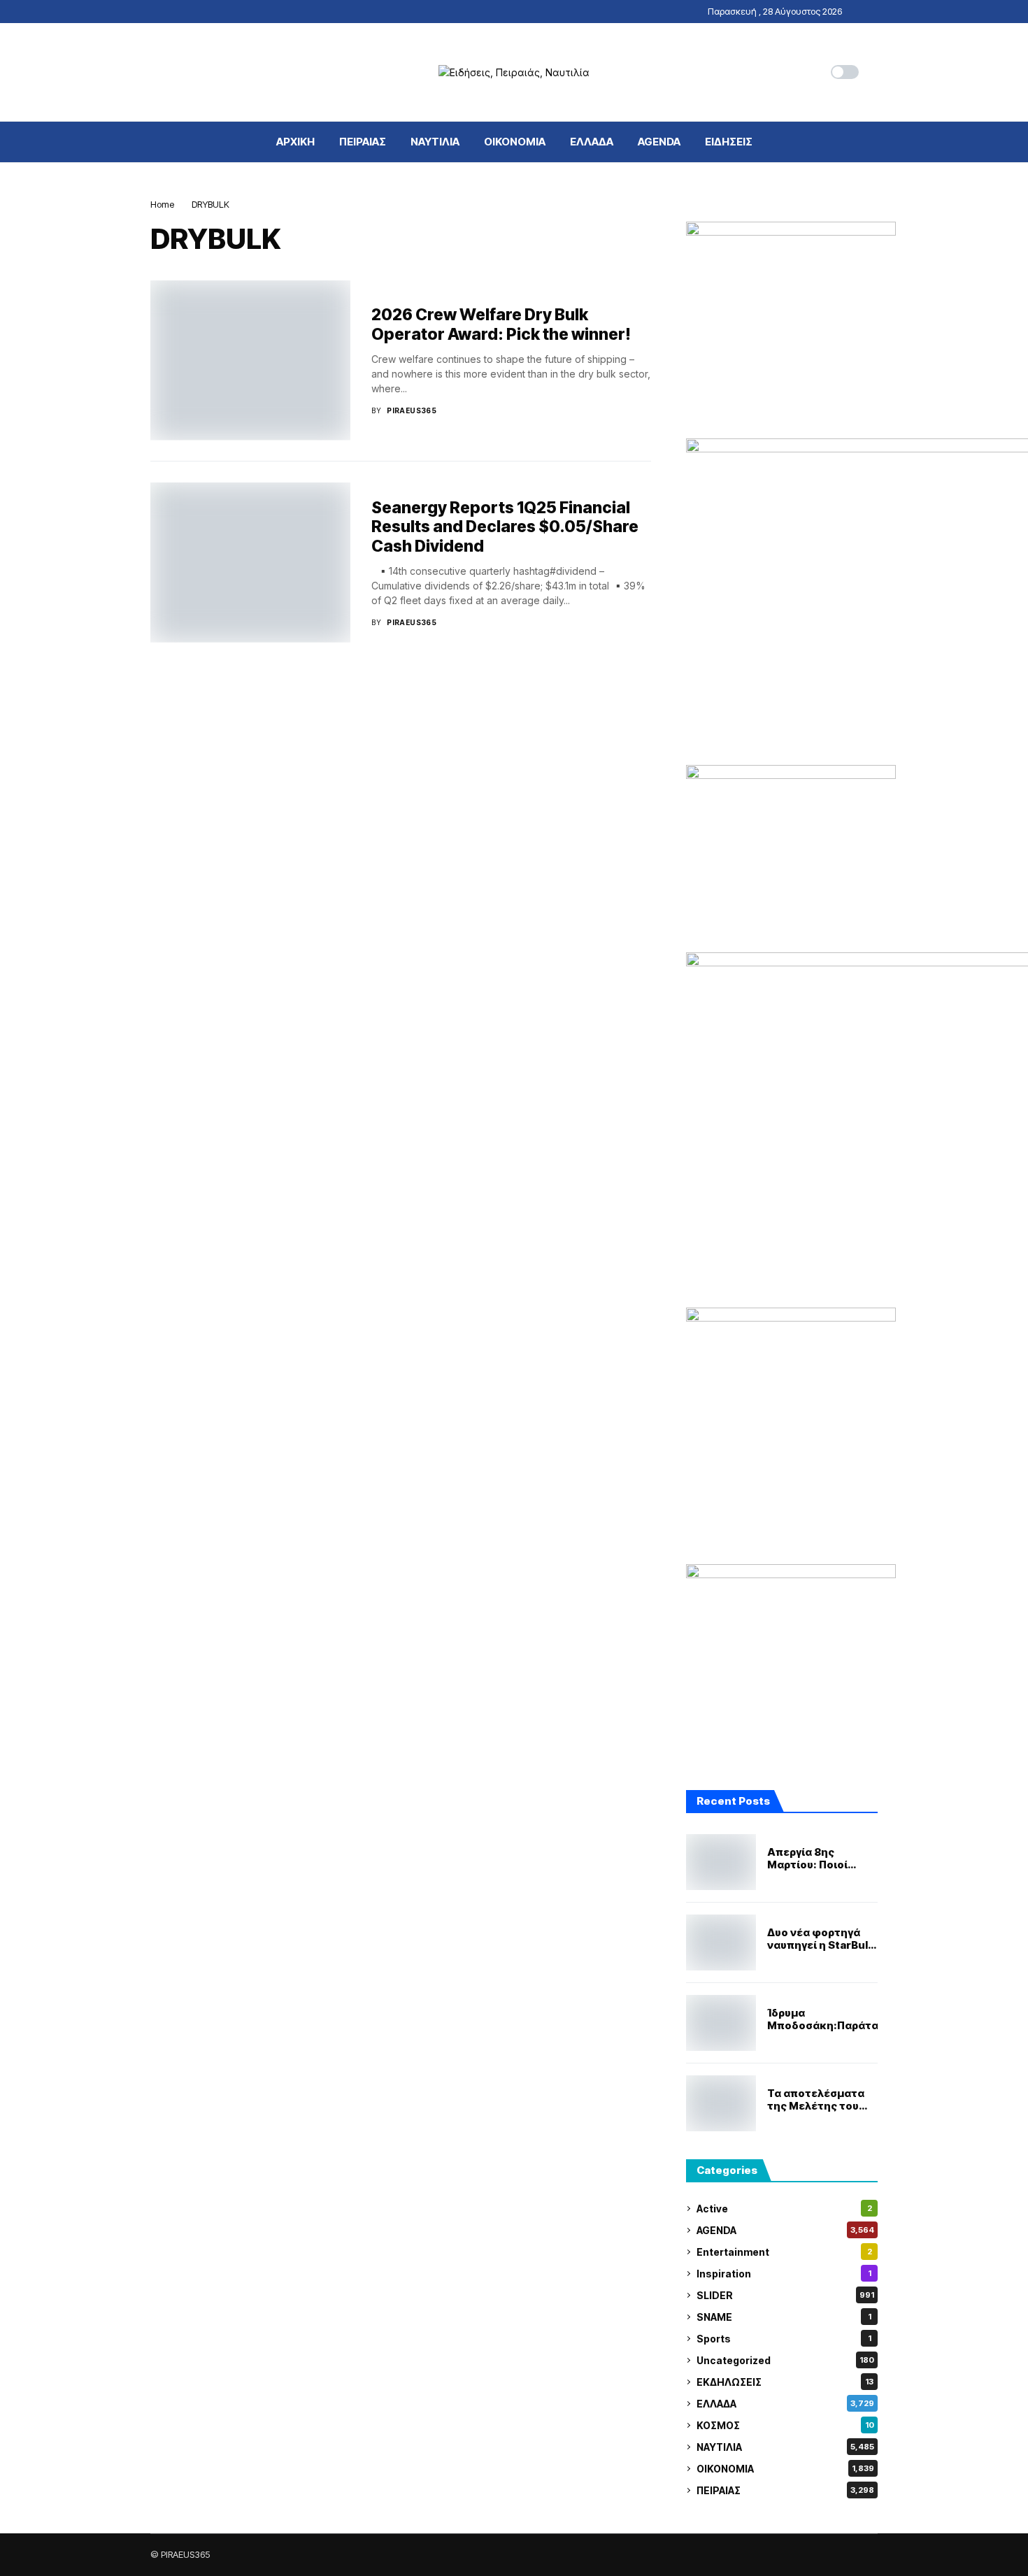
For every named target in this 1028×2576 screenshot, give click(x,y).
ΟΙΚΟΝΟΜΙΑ (785, 2469)
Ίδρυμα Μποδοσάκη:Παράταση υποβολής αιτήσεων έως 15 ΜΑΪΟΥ (830, 2019)
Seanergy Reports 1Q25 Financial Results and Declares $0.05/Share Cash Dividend (505, 527)
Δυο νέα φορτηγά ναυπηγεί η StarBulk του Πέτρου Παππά (821, 1939)
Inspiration (784, 2274)
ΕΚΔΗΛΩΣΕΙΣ (785, 2382)
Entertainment (784, 2252)
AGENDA (785, 2230)
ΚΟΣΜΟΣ (785, 2425)
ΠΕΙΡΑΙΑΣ (785, 2490)
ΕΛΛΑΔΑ (785, 2404)
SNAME (784, 2317)
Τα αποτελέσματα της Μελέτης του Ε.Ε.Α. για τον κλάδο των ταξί (821, 2100)
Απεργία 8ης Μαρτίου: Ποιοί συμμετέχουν (807, 1859)
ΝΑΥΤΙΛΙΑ (785, 2447)
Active (784, 2209)
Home (162, 204)
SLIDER (785, 2295)
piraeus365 (412, 410)
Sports (784, 2339)
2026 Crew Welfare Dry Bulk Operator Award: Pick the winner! (501, 324)
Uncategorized (785, 2360)
